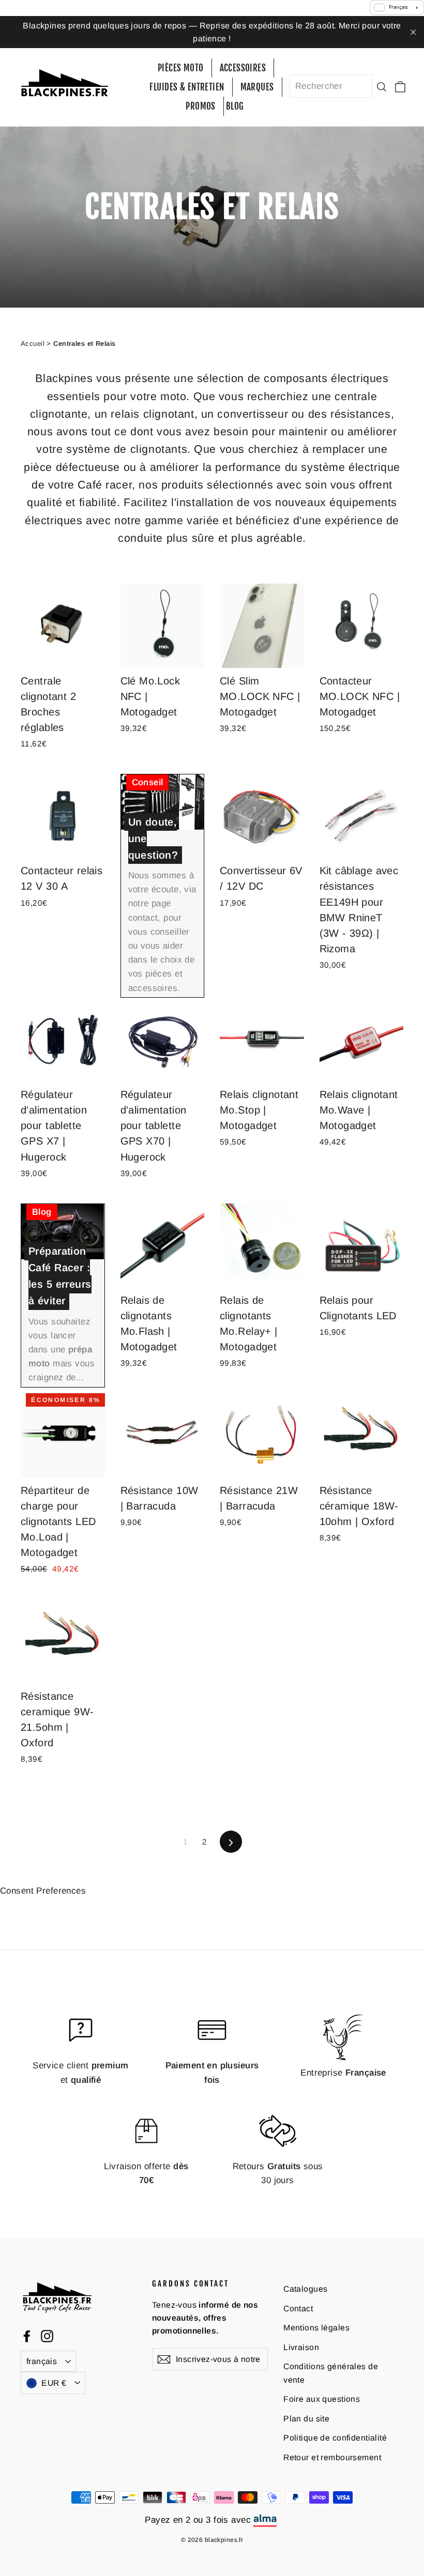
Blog (235, 106)
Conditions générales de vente (331, 2373)
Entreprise (343, 2073)
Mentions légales (316, 2328)
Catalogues (305, 2289)
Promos (201, 106)
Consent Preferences (43, 1891)
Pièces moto (181, 68)
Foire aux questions (322, 2399)
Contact (298, 2308)
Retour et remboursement (332, 2457)
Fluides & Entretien (187, 87)
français (42, 2361)
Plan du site (306, 2419)
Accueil (33, 344)
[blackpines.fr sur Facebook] (27, 2336)
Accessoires (243, 68)
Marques (257, 87)
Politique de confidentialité (335, 2438)
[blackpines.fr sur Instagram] (47, 2336)
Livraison (301, 2347)
